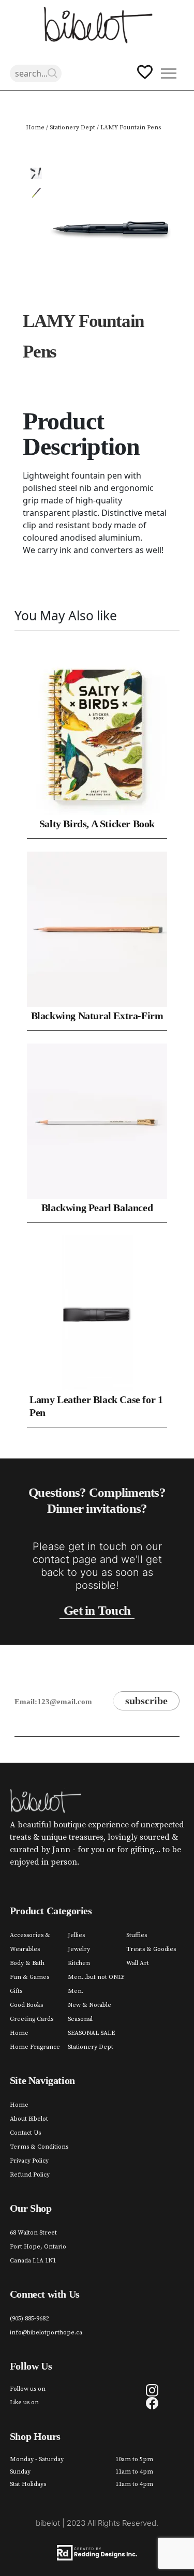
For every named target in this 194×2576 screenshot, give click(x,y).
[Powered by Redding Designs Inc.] (97, 2553)
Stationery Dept (72, 128)
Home (35, 128)
